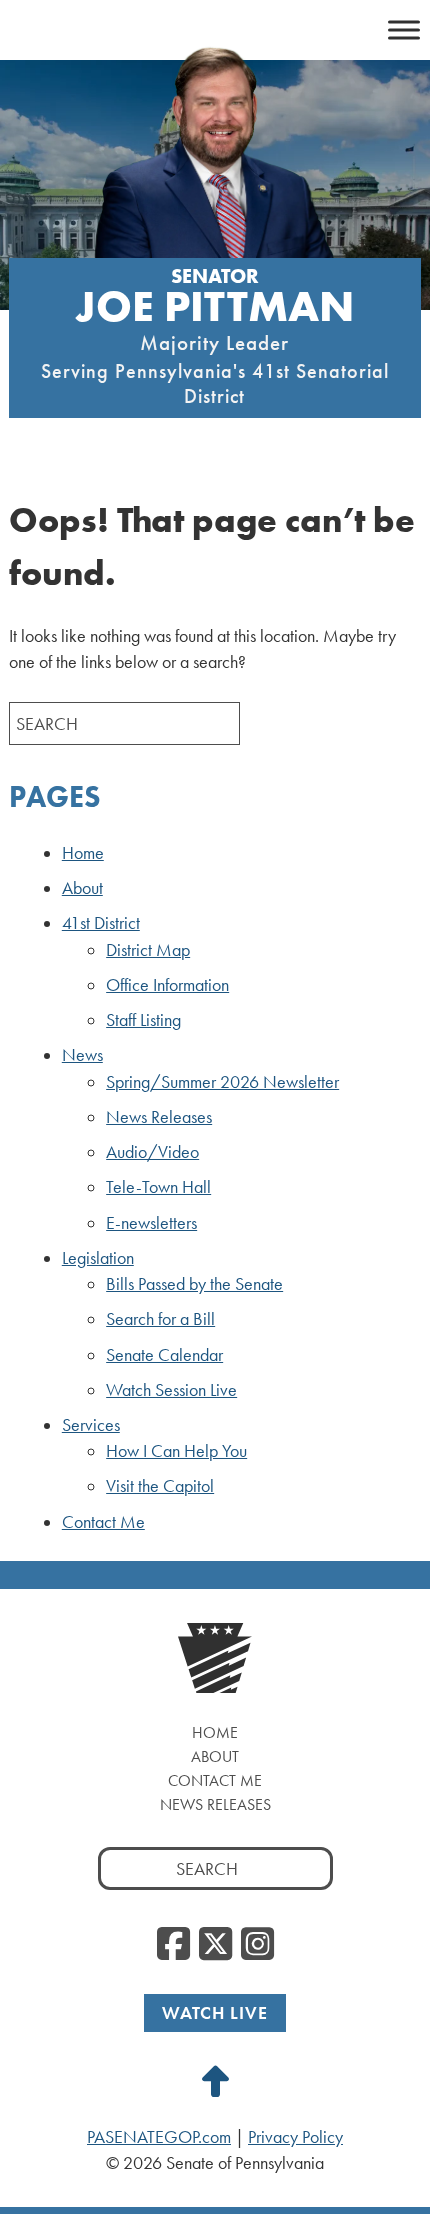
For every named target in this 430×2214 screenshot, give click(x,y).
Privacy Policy (295, 2137)
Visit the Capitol (160, 1486)
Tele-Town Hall (158, 1187)
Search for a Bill (160, 1319)
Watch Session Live (171, 1390)
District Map (148, 950)
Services (91, 1425)
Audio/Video (152, 1152)
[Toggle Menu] (404, 29)
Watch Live (215, 2012)
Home (83, 853)
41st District (101, 923)
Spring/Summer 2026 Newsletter (222, 1082)
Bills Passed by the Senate (194, 1284)
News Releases (159, 1117)
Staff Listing (143, 1020)
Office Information (167, 985)
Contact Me (103, 1522)
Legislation (98, 1258)
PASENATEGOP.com (159, 2137)
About (82, 888)
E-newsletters (151, 1223)
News (82, 1055)
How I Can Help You (176, 1451)
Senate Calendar (164, 1355)
